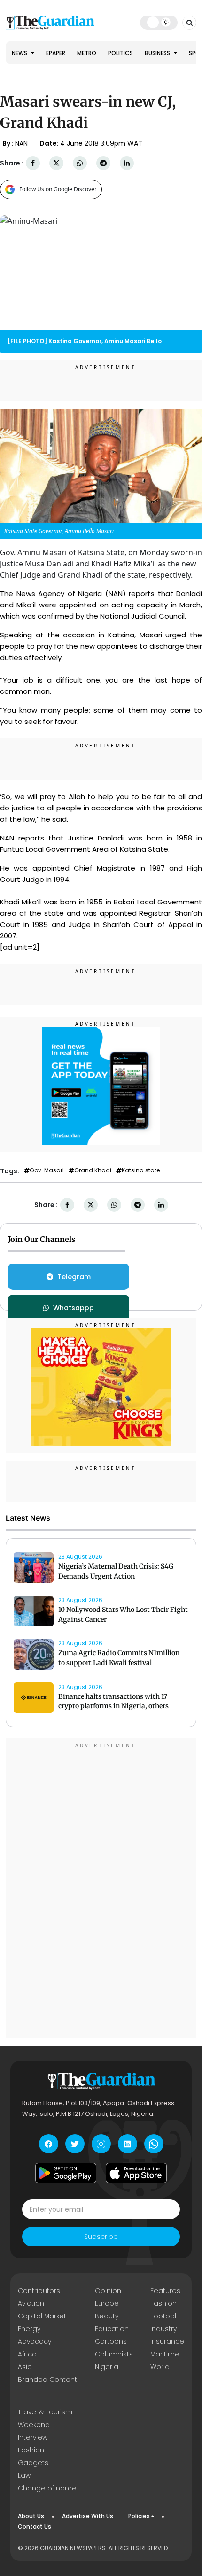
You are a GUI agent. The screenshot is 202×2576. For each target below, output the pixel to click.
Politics (120, 53)
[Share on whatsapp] (80, 163)
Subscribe (101, 2237)
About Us (31, 2516)
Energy (29, 2329)
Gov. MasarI (47, 1170)
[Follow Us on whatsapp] (154, 2144)
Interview (33, 2437)
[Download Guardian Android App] (66, 2173)
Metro (87, 53)
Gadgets (33, 2463)
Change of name (47, 2488)
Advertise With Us (88, 2516)
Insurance (167, 2341)
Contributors (39, 2291)
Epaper (56, 53)
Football (164, 2316)
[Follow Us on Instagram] (101, 2144)
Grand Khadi (93, 1170)
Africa (27, 2354)
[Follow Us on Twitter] (75, 2144)
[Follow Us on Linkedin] (128, 2144)
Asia (25, 2367)
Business (158, 53)
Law (24, 2475)
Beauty (107, 2316)
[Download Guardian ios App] (136, 2173)
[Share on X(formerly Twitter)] (56, 163)
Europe (107, 2303)
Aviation (31, 2303)
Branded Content (47, 2380)
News (20, 53)
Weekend (34, 2425)
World (160, 2367)
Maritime (165, 2354)
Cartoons (111, 2341)
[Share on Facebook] (33, 163)
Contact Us (35, 2526)
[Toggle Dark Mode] (159, 22)
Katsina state (141, 1170)
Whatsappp (74, 1308)
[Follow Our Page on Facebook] (49, 2144)
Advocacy (35, 2341)
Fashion (163, 2303)
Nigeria (107, 2367)
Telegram (74, 1277)
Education (112, 2329)
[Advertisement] (101, 1890)
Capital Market (42, 2316)
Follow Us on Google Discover (58, 189)
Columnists (114, 2354)
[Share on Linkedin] (127, 163)
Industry (163, 2329)
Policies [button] (139, 2516)
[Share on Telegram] (103, 163)
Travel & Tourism (45, 2412)
